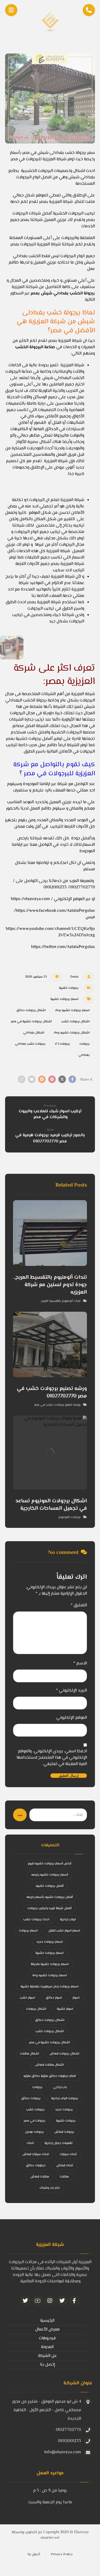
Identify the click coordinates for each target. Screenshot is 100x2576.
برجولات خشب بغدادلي (30, 1044)
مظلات (64, 2177)
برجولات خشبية (69, 988)
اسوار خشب (27, 1998)
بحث (20, 1815)
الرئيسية (47, 2321)
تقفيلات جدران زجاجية (59, 2143)
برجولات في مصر (35, 2121)
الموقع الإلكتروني (72, 1718)
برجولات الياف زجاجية (65, 2099)
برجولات (85, 1044)
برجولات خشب (35, 2110)
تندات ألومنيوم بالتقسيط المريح (61, 1301)
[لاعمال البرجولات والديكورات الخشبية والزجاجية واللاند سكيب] (50, 21)
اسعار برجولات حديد (50, 1942)
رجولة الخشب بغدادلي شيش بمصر (62, 294)
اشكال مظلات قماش (49, 2065)
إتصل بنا (47, 2365)
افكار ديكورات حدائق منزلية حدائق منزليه (50, 2076)
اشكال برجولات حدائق (31, 1010)
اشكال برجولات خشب (75, 1022)
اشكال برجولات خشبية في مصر (31, 1022)
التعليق (79, 1606)
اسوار (76, 1998)
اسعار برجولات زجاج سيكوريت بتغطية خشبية (49, 1987)
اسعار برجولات (28, 1931)
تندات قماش (65, 2166)
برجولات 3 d (62, 1044)
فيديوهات (47, 2338)
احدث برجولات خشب (36, 1920)
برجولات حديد (64, 2110)
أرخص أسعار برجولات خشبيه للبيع (50, 1864)
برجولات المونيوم (69, 1517)
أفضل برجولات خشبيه (50, 1886)
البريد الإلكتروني (71, 1691)
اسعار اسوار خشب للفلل (64, 1931)
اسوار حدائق (54, 1998)
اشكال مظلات (29, 2054)
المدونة (47, 2347)
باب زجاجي (60, 2087)
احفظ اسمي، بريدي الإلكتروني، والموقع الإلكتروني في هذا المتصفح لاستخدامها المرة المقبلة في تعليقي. (52, 1758)
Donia (74, 977)
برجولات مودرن (34, 2132)
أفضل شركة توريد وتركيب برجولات (49, 1908)
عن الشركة (47, 2356)
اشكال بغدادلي (34, 1033)
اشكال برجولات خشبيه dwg (72, 1033)
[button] (72, 1079)
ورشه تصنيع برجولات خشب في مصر (57, 1405)
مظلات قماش (40, 2177)
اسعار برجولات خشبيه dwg (72, 1010)
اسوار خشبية (65, 2009)
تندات (30, 2143)
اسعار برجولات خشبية (64, 999)
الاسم (80, 1664)
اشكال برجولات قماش (64, 2054)
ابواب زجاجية (68, 1920)
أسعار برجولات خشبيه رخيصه (50, 1875)
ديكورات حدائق (36, 2166)
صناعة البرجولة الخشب (35, 347)
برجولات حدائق (31, 2099)
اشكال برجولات (36, 2009)
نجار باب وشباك (50, 2188)
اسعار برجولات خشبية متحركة (50, 1964)
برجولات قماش (64, 2132)
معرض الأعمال (47, 2330)
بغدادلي (84, 1055)
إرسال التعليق (69, 1776)
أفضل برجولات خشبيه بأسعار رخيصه (50, 1897)
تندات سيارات (68, 2154)
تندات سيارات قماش (36, 2154)
